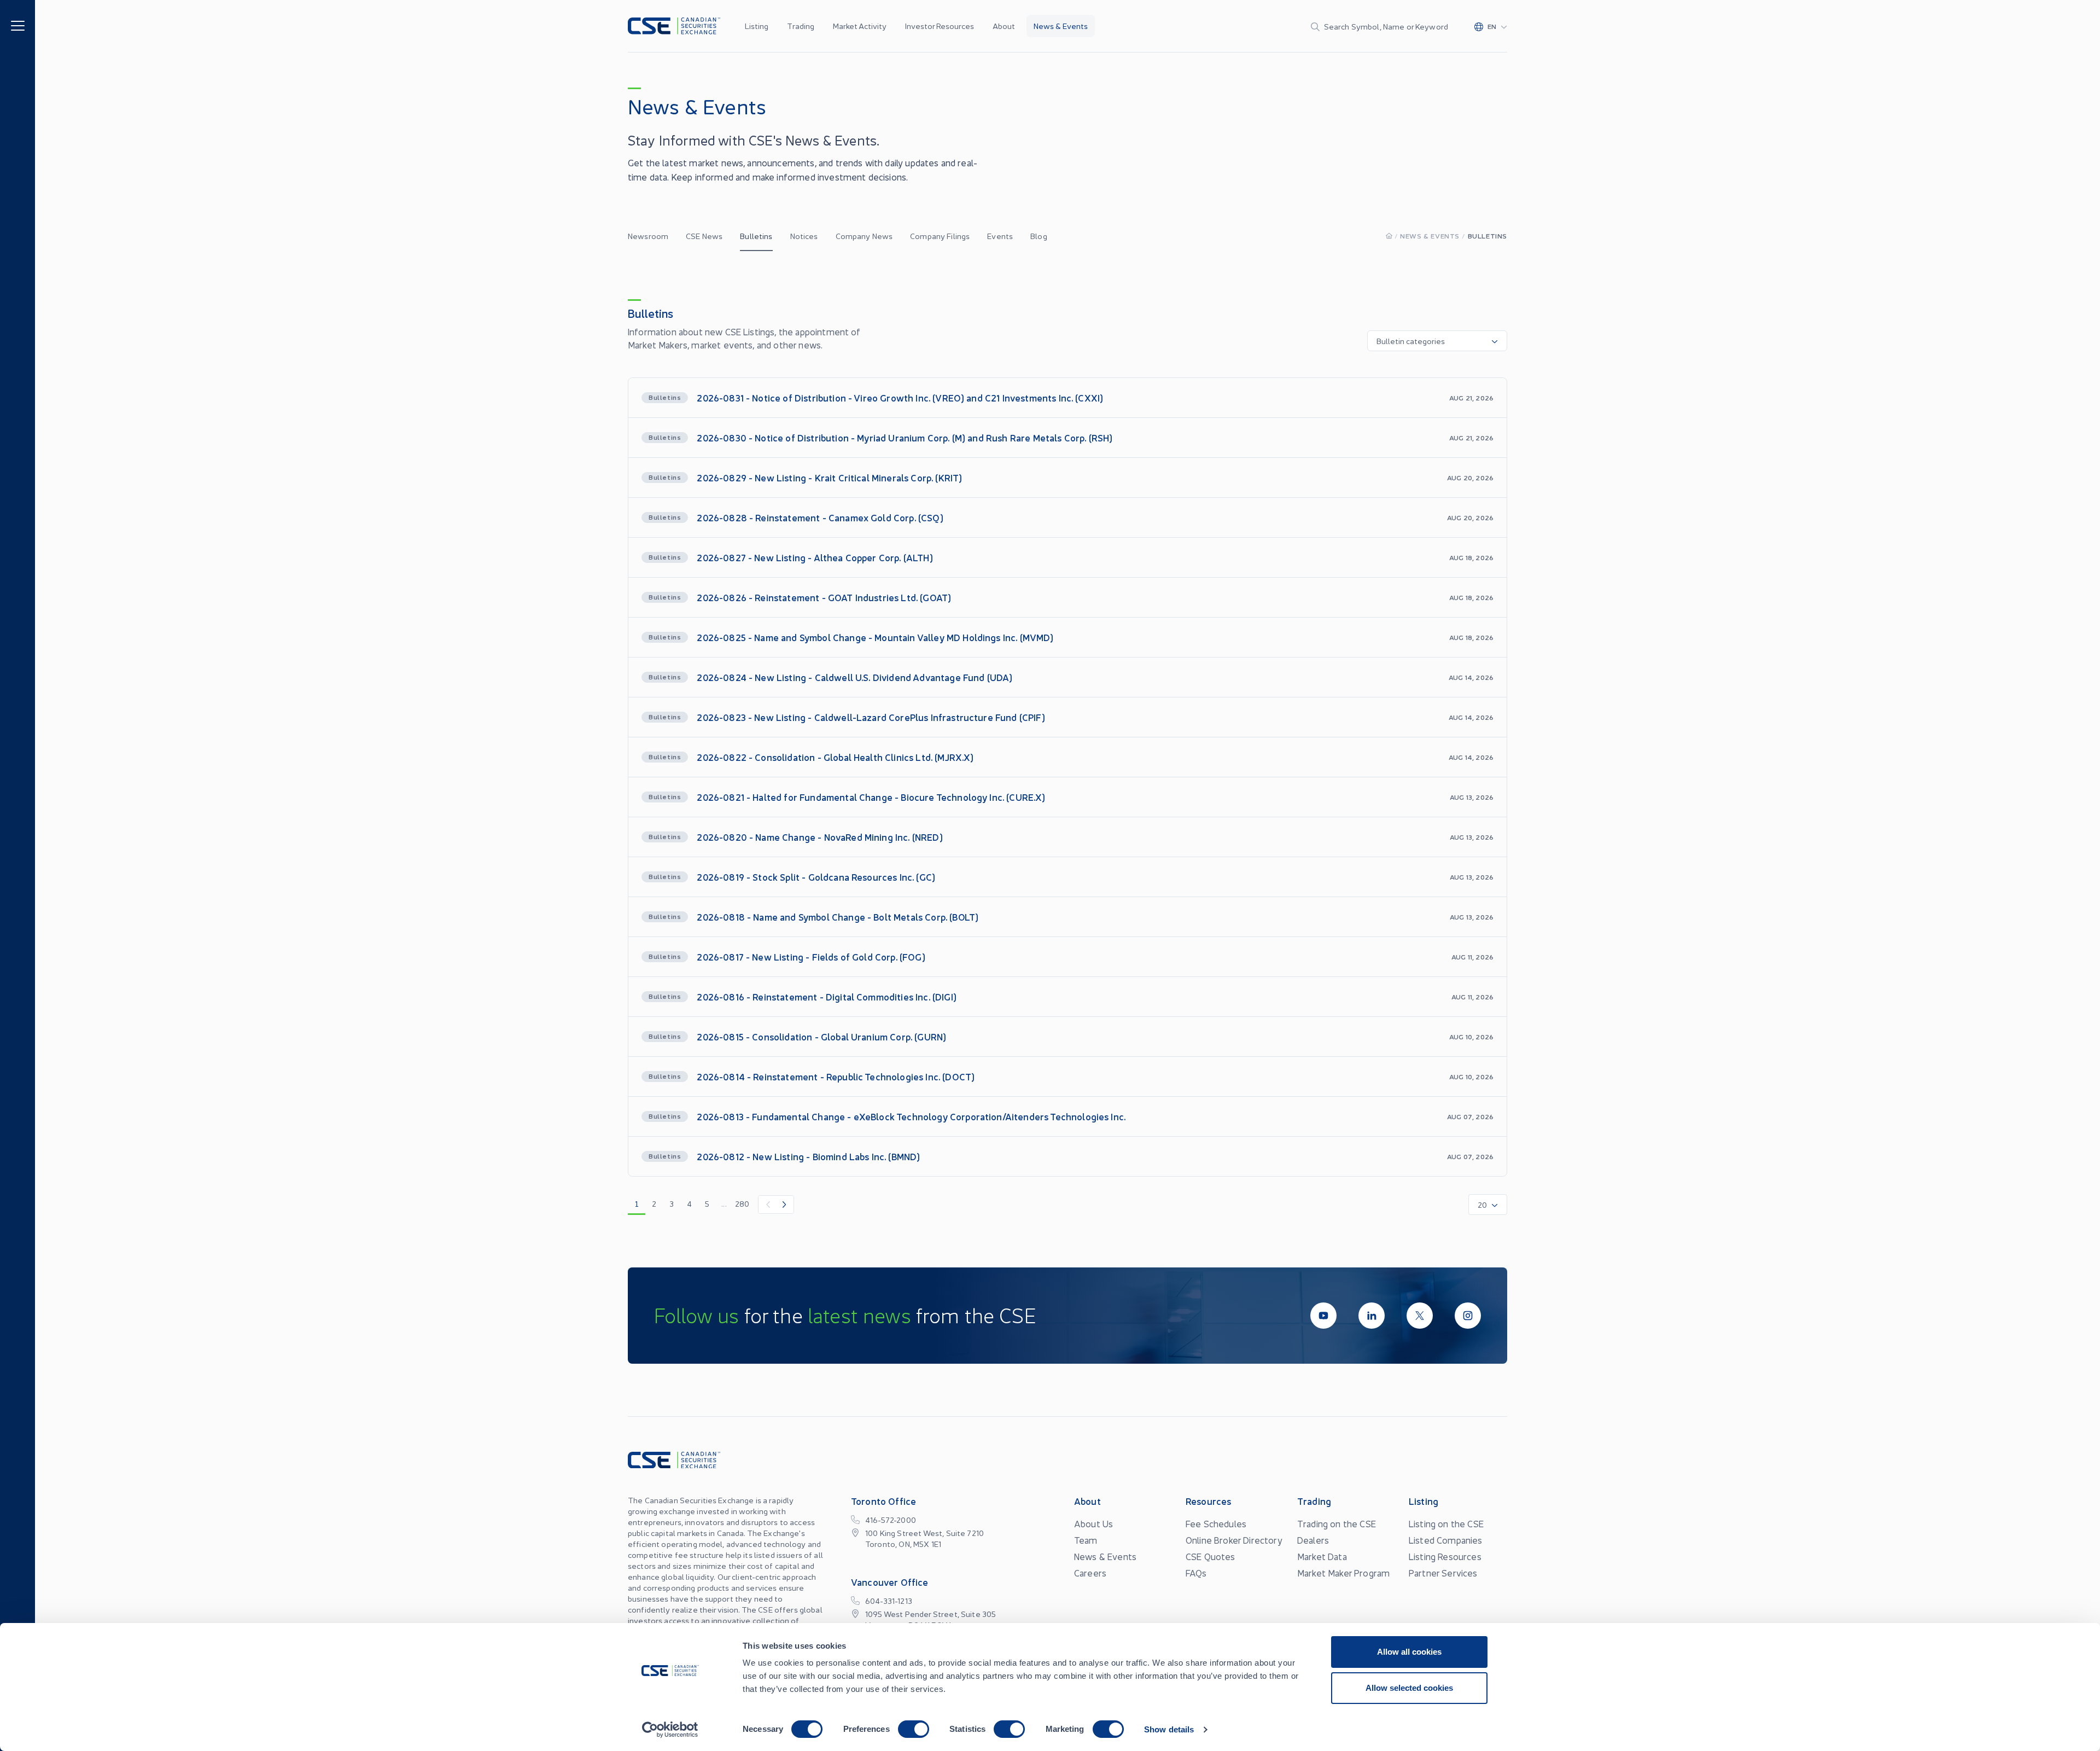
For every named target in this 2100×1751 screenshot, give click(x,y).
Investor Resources (940, 26)
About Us (1093, 1523)
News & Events (1061, 26)
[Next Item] (785, 1205)
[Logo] (674, 26)
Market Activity (860, 26)
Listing (757, 26)
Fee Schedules (1216, 1523)
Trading (801, 26)
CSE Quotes (1211, 1556)
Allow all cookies (1409, 1652)
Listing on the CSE (1446, 1523)
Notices (804, 236)
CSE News (704, 236)
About (1004, 26)
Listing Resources (1445, 1556)
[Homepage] (1389, 235)
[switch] (914, 1729)
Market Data (1322, 1556)
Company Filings (940, 236)
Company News (864, 236)
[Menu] (18, 25)
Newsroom (648, 236)
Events (1000, 236)
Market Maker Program (1343, 1573)
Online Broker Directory (1234, 1540)
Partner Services (1443, 1573)
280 (742, 1203)
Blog (1039, 236)
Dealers (1313, 1540)
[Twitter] (1420, 1316)
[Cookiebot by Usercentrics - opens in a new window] (670, 1730)
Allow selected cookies (1409, 1688)
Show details (1169, 1729)
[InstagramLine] (1468, 1316)
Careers (1090, 1573)
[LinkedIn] (1372, 1316)
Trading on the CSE (1337, 1523)
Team (1086, 1540)
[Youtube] (1323, 1316)
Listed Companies (1446, 1540)
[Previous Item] (767, 1205)
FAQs (1196, 1573)
